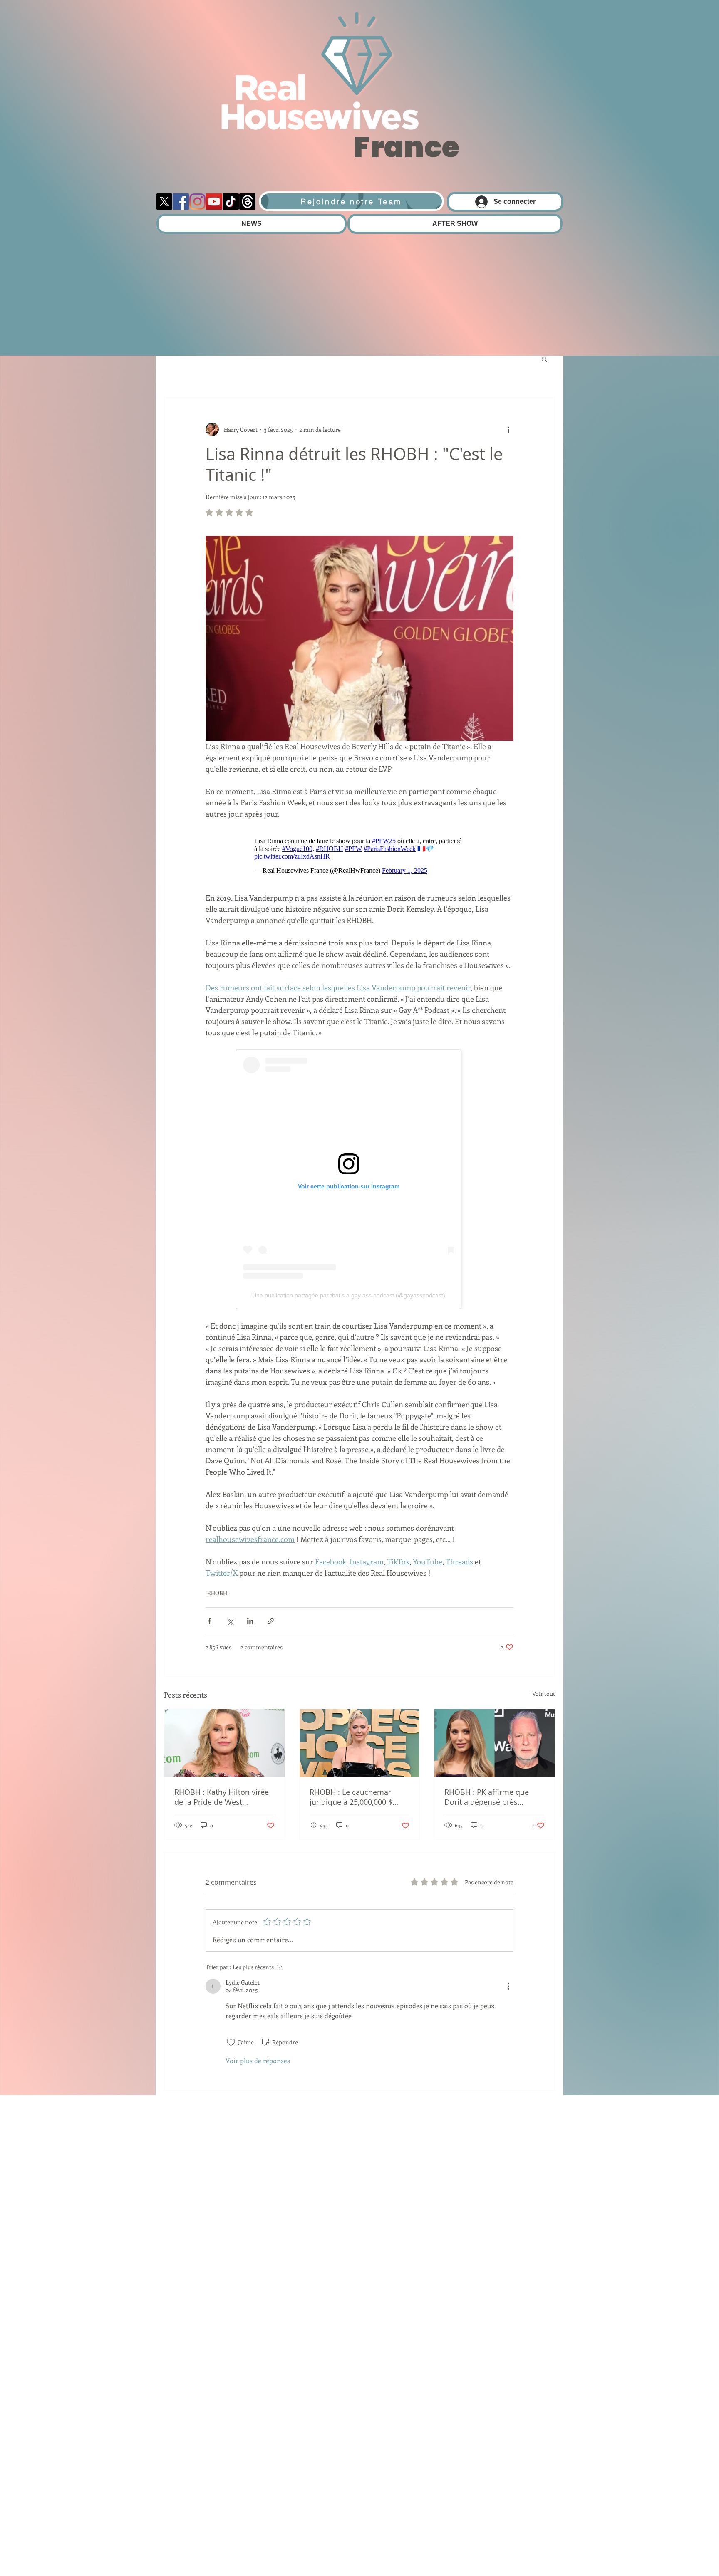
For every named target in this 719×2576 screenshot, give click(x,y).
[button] (544, 359)
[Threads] (247, 202)
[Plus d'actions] (508, 429)
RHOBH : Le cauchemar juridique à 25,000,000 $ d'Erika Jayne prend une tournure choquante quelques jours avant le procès (351, 1797)
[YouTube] (214, 202)
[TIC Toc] (231, 202)
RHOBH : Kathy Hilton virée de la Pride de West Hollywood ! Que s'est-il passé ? (222, 1797)
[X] (164, 202)
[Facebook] (181, 202)
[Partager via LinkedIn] (250, 1621)
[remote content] (360, 856)
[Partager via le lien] (271, 1621)
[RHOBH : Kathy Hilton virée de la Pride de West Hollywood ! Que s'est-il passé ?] (224, 1743)
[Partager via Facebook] (210, 1621)
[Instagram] (197, 202)
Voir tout (544, 1694)
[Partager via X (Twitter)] (230, 1621)
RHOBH (217, 1593)
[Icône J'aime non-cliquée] (231, 2042)
